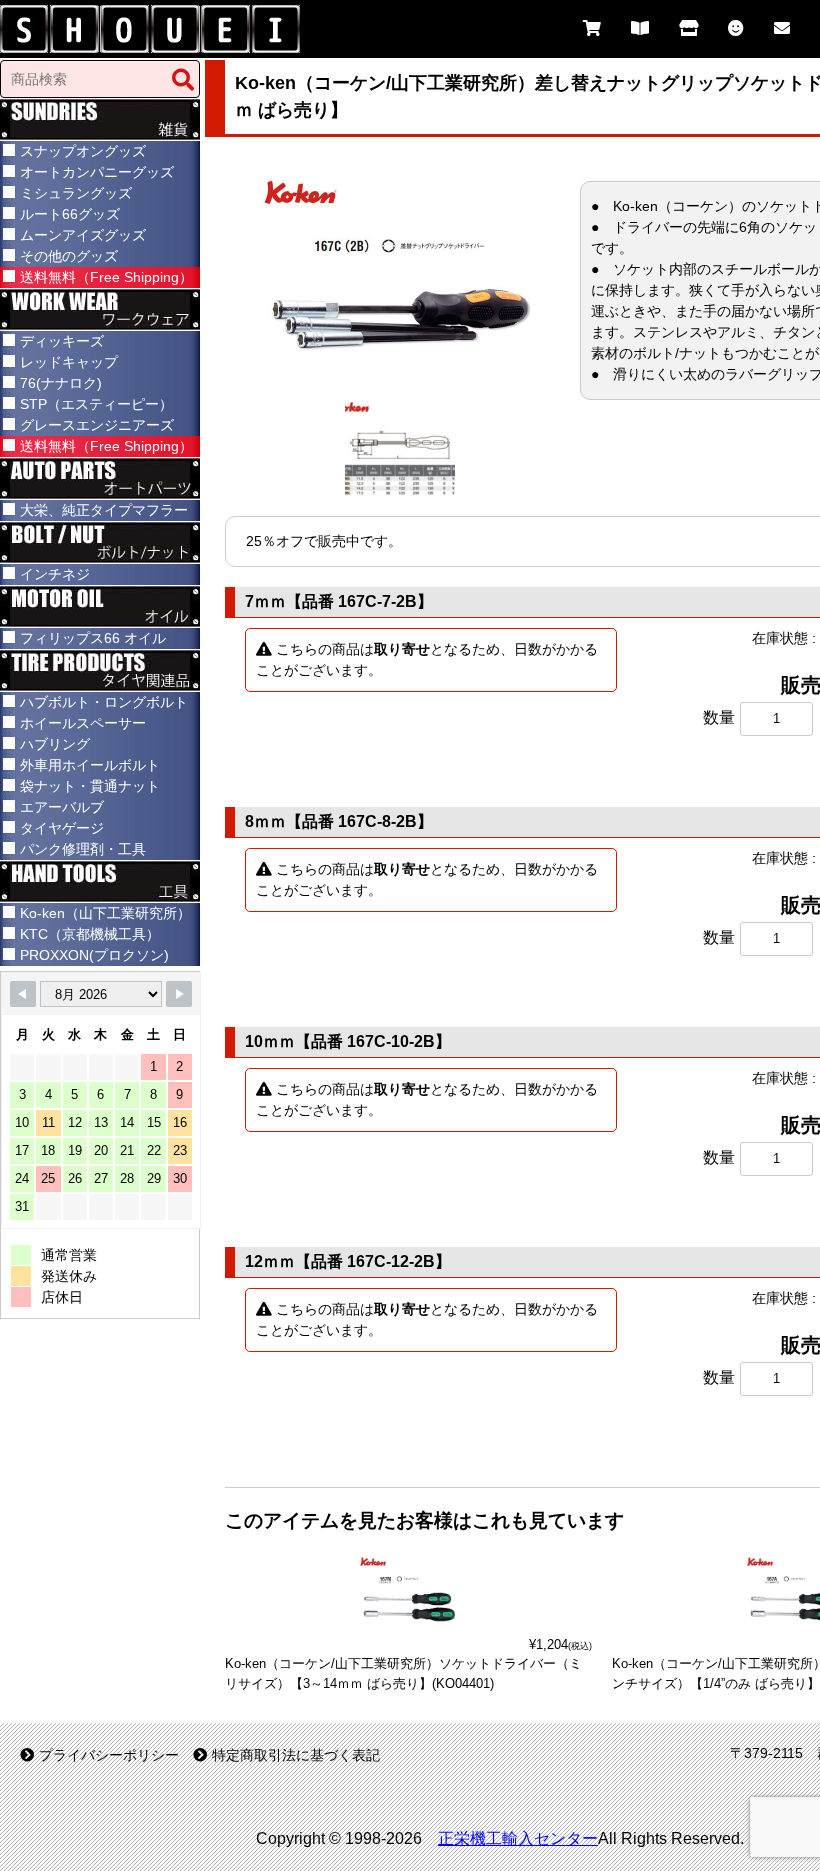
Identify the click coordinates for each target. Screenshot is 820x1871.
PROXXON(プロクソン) (94, 955)
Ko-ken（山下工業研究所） (105, 913)
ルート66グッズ (70, 214)
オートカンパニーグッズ (97, 172)
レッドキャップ (69, 362)
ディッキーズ (62, 341)
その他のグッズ (69, 256)
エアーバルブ (62, 807)
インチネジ (55, 574)
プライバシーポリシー (109, 1755)
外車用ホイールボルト (90, 765)
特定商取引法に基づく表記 (296, 1755)
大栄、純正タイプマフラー (104, 510)
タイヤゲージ (62, 828)
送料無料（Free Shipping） (106, 277)
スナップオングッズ (83, 151)
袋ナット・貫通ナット (90, 786)
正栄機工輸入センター (518, 1838)
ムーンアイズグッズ (83, 235)
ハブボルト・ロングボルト (104, 702)
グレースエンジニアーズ (97, 425)
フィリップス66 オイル (93, 638)
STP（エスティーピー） (96, 404)
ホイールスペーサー (83, 723)
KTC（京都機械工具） (90, 934)
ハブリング (55, 744)
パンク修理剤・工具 (83, 849)
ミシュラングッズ (76, 193)
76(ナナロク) (61, 383)
